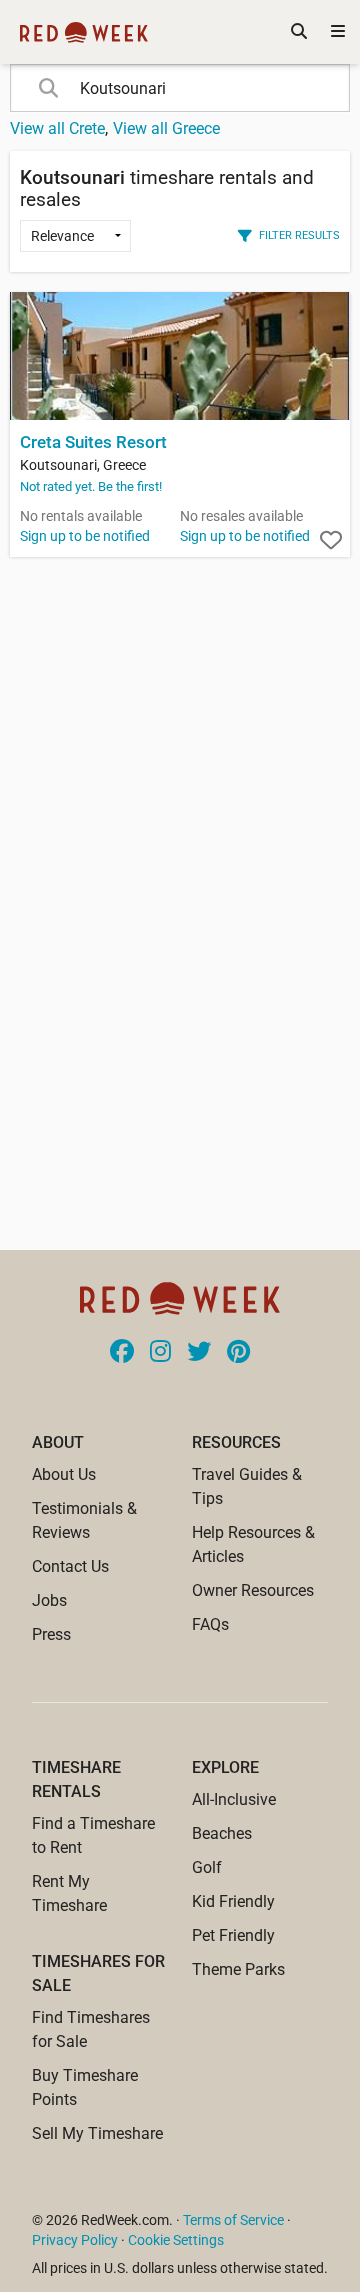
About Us (64, 1474)
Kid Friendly (233, 1901)
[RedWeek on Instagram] (160, 1353)
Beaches (222, 1833)
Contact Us (70, 1566)
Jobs (49, 1600)
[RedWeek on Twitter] (199, 1353)
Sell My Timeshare (97, 2133)
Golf (207, 1867)
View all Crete (57, 128)
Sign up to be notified (85, 536)
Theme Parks (238, 1969)
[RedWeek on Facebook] (122, 1353)
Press (51, 1634)
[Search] (299, 32)
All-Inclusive (234, 1799)
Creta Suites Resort (93, 442)
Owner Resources (253, 1590)
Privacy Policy (75, 2240)
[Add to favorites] (331, 541)
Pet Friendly (233, 1935)
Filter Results (299, 235)
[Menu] (338, 32)
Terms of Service (233, 2220)
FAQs (210, 1624)
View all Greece (166, 128)
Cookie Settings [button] (176, 2240)
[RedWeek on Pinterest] (238, 1353)
